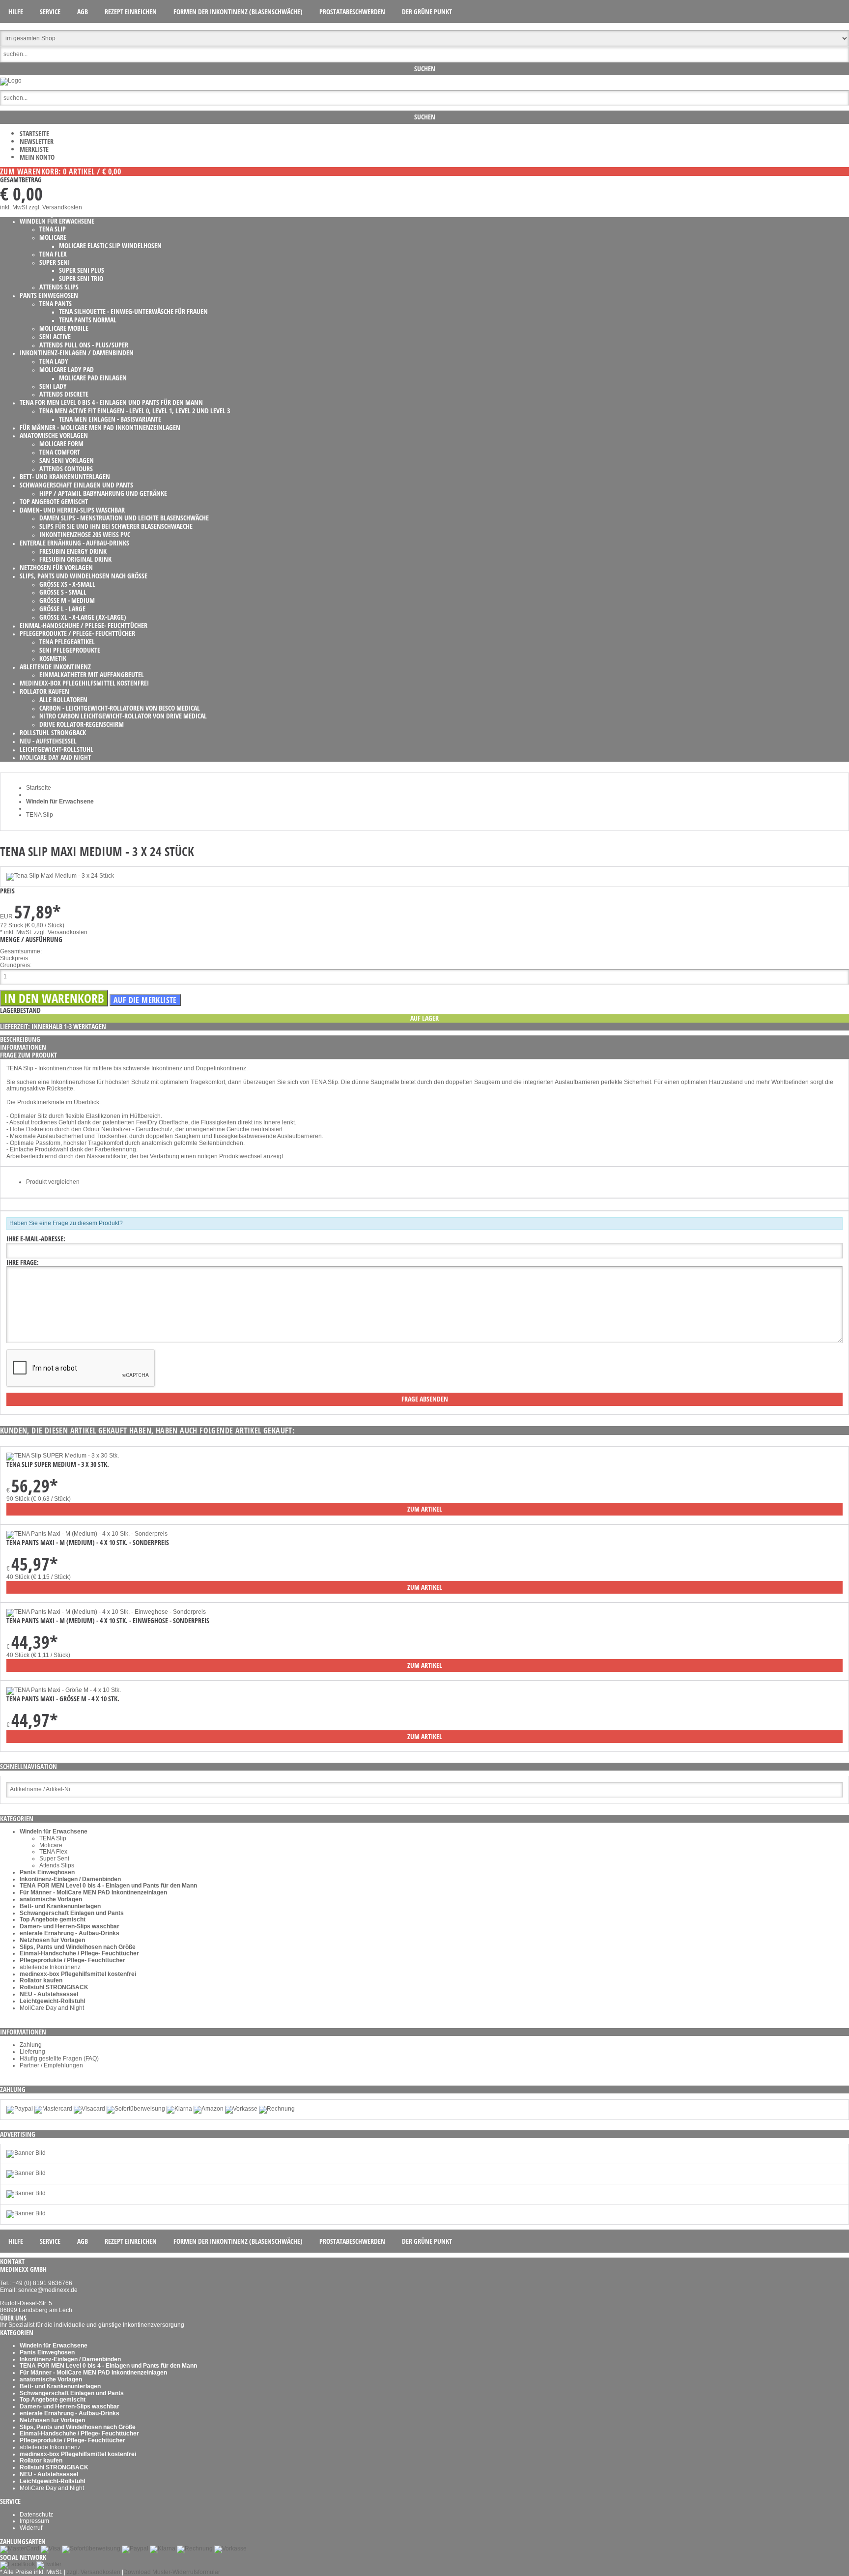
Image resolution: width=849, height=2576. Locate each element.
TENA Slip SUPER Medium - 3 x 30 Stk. (58, 1464)
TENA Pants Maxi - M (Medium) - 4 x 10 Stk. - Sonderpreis (88, 1542)
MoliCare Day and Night (52, 2008)
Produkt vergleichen (53, 1182)
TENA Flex (53, 1852)
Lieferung (32, 2052)
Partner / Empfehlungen (51, 2065)
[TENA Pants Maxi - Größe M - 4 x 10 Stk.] (64, 1690)
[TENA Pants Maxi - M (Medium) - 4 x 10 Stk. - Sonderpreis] (87, 1534)
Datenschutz (36, 2515)
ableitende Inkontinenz (50, 1967)
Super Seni (54, 1859)
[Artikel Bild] (26, 2153)
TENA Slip (53, 1838)
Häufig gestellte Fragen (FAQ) (59, 2059)
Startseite (34, 133)
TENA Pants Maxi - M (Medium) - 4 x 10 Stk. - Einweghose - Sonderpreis (108, 1620)
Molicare (51, 1845)
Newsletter (37, 141)
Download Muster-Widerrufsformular (172, 2572)
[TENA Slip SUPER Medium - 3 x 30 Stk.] (63, 1456)
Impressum (34, 2521)
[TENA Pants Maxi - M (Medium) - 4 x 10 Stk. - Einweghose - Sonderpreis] (106, 1612)
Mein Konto (37, 157)
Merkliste (34, 149)
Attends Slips (57, 1865)
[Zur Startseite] (11, 81)
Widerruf (31, 2528)
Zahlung (31, 2045)
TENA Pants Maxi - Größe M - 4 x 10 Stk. (63, 1699)
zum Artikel (425, 1509)
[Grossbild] (60, 876)
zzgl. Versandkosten (55, 207)
